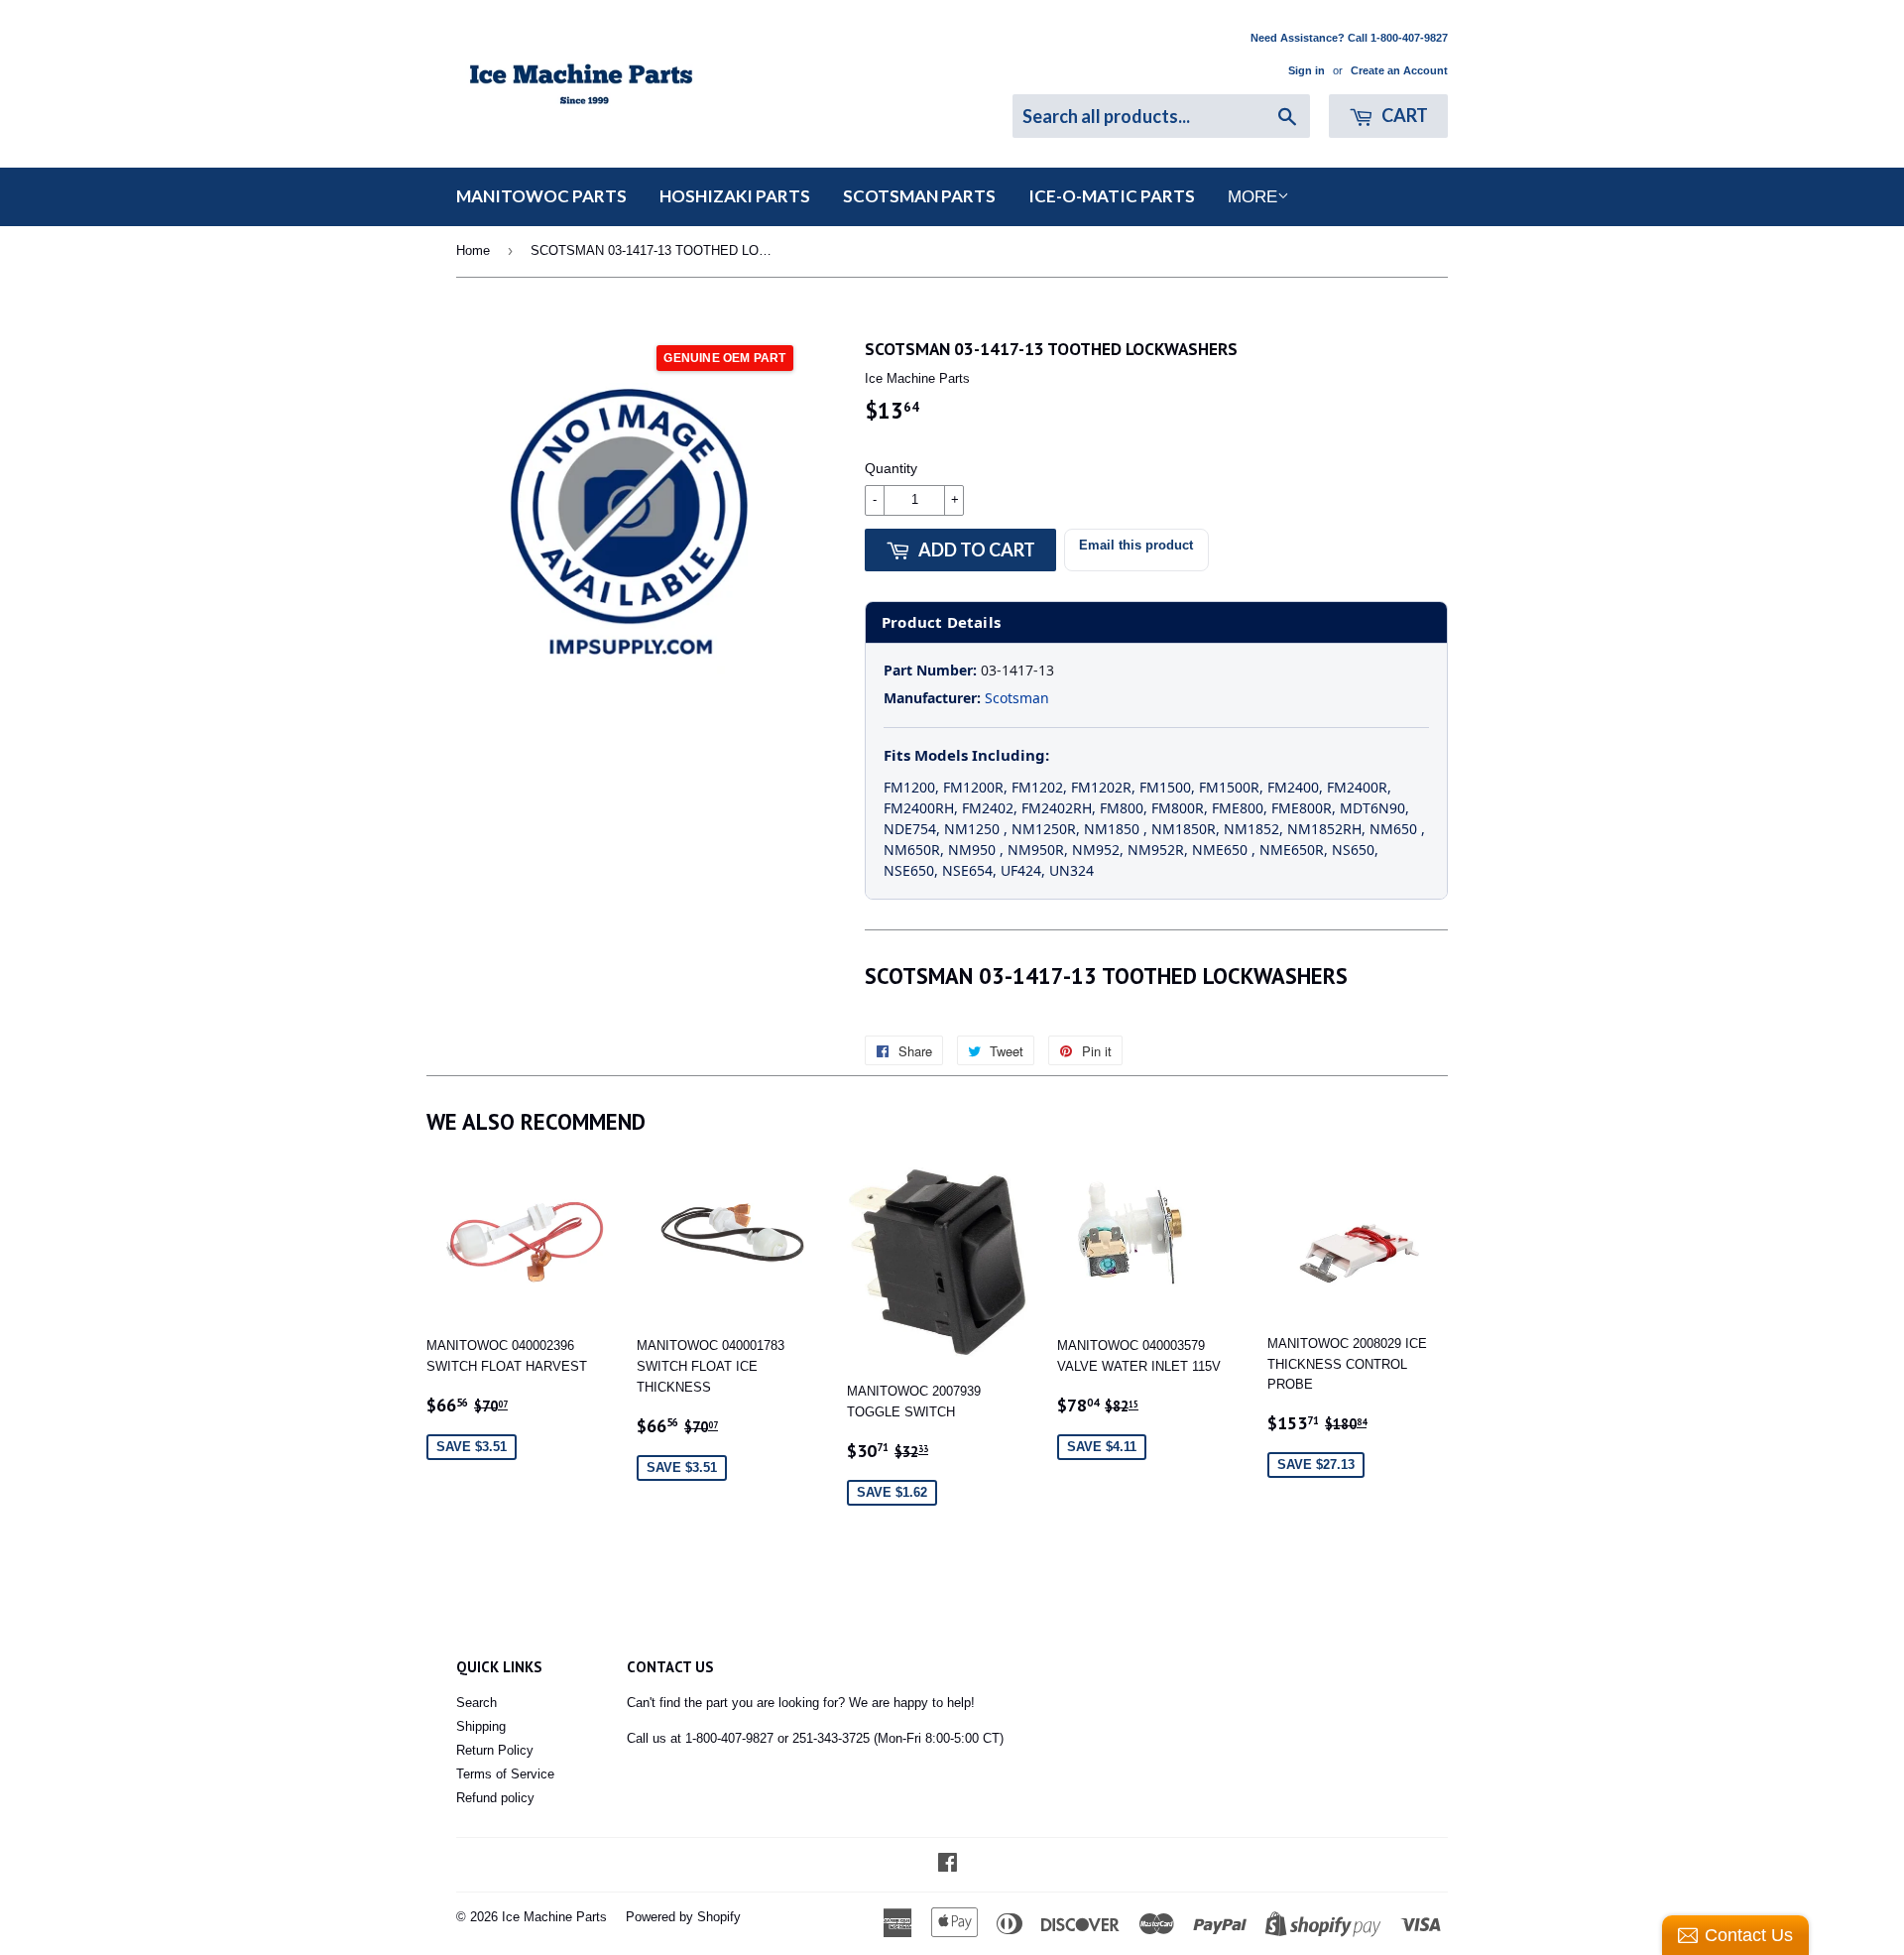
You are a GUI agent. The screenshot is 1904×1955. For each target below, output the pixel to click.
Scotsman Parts (919, 196)
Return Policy (495, 1750)
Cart (1403, 115)
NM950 (974, 850)
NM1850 (1114, 829)
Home (473, 250)
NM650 (1395, 829)
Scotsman (1017, 698)
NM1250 (974, 829)
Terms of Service (505, 1774)
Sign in (1307, 70)
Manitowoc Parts (541, 196)
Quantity (891, 468)
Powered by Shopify (683, 1917)
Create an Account (1399, 70)
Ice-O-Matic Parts (1112, 196)
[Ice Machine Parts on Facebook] (948, 1865)
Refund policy (495, 1798)
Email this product (1136, 545)
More (1252, 197)
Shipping (481, 1726)
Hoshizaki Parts (735, 196)
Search (476, 1703)
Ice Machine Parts (554, 1917)
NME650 (1222, 850)
